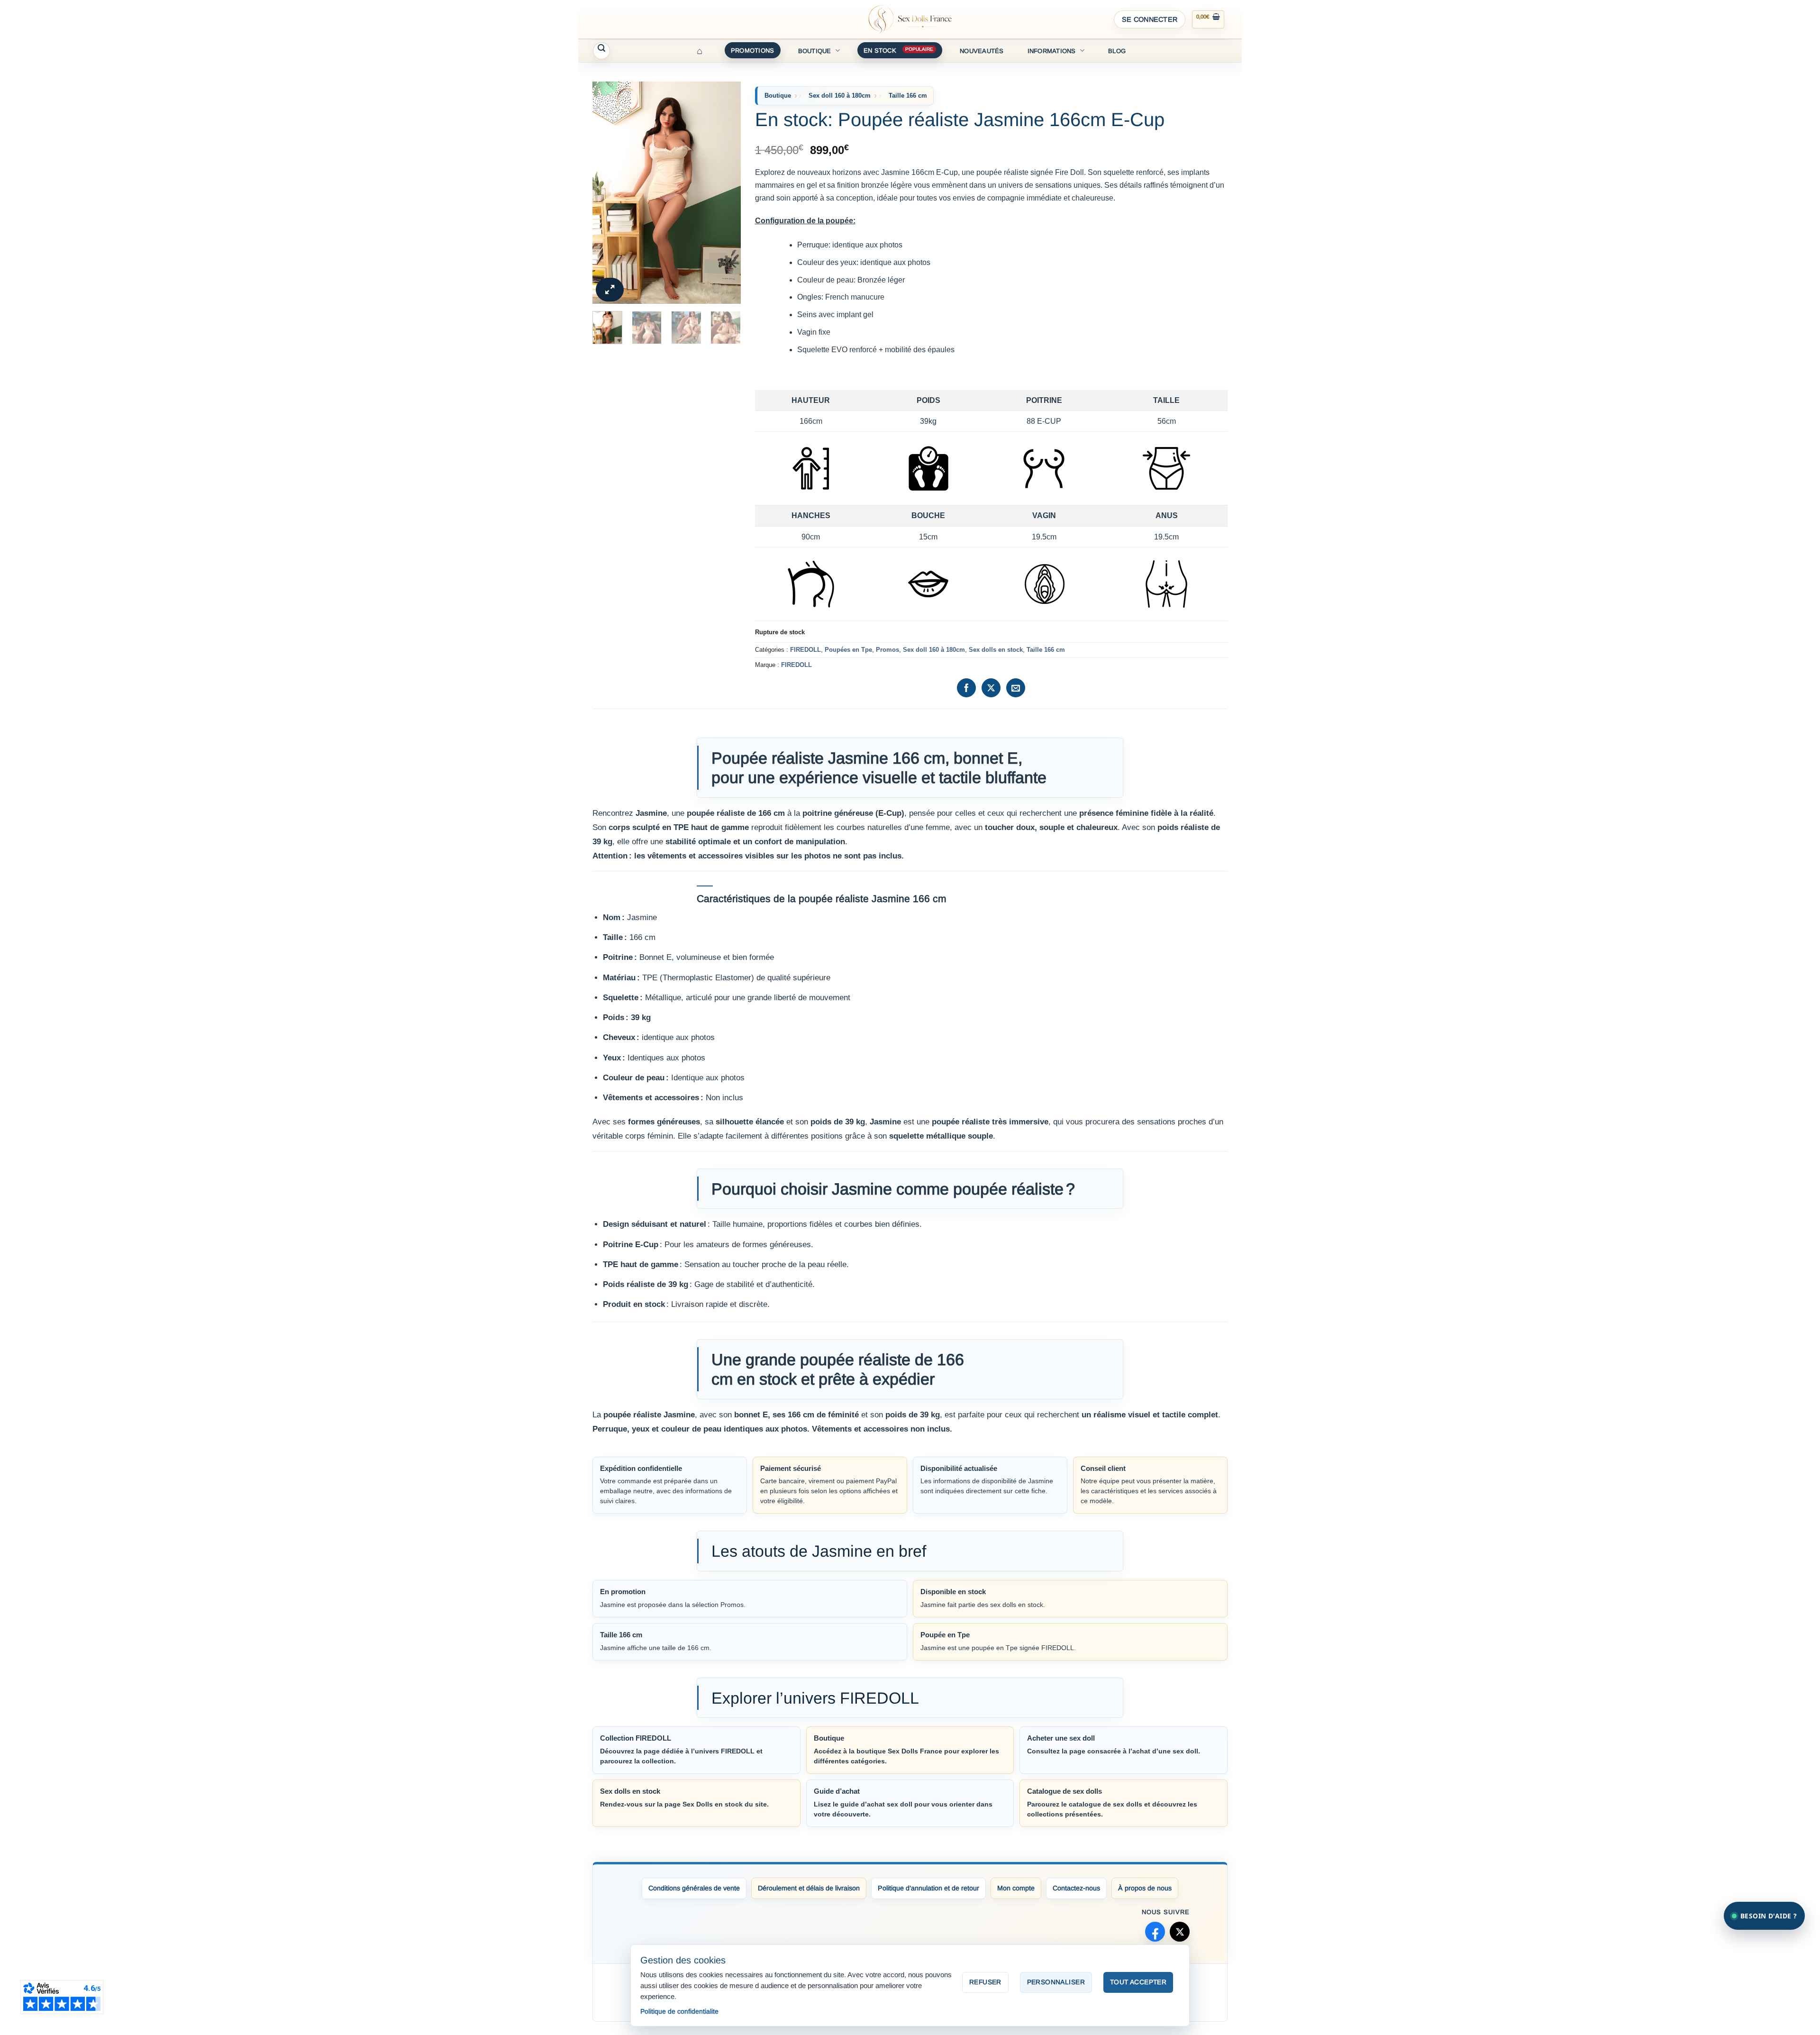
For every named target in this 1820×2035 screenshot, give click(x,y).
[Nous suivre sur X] (1180, 1932)
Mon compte (1016, 1888)
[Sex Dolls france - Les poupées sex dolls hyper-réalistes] (910, 19)
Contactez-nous (1076, 1888)
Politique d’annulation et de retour (928, 1888)
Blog (1117, 51)
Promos (887, 650)
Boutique (815, 51)
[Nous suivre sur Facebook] (1155, 1932)
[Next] (726, 193)
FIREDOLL (805, 650)
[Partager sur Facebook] (966, 688)
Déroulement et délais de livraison (809, 1888)
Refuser (985, 1982)
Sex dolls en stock (996, 650)
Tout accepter (1138, 1982)
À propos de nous (1145, 1888)
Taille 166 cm (908, 96)
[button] (1150, 19)
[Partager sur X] (991, 688)
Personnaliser (1056, 1982)
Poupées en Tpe (848, 650)
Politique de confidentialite (679, 2011)
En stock (880, 50)
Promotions (753, 50)
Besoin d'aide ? (1769, 1916)
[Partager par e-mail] (1016, 688)
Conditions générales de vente (694, 1888)
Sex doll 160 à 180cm (840, 96)
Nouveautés (982, 51)
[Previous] (607, 193)
